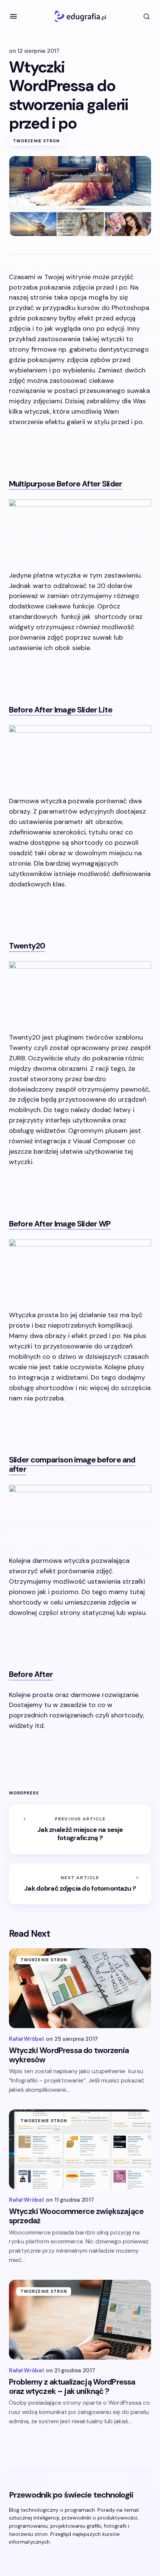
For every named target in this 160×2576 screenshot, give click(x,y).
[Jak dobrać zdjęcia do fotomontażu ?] (80, 1884)
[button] (13, 16)
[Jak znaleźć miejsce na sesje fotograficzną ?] (80, 1829)
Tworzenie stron (36, 141)
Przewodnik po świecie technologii (71, 2495)
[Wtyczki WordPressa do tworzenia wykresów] (80, 1988)
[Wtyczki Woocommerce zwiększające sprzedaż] (80, 2149)
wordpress (24, 1793)
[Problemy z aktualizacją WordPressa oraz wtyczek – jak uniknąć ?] (80, 2320)
